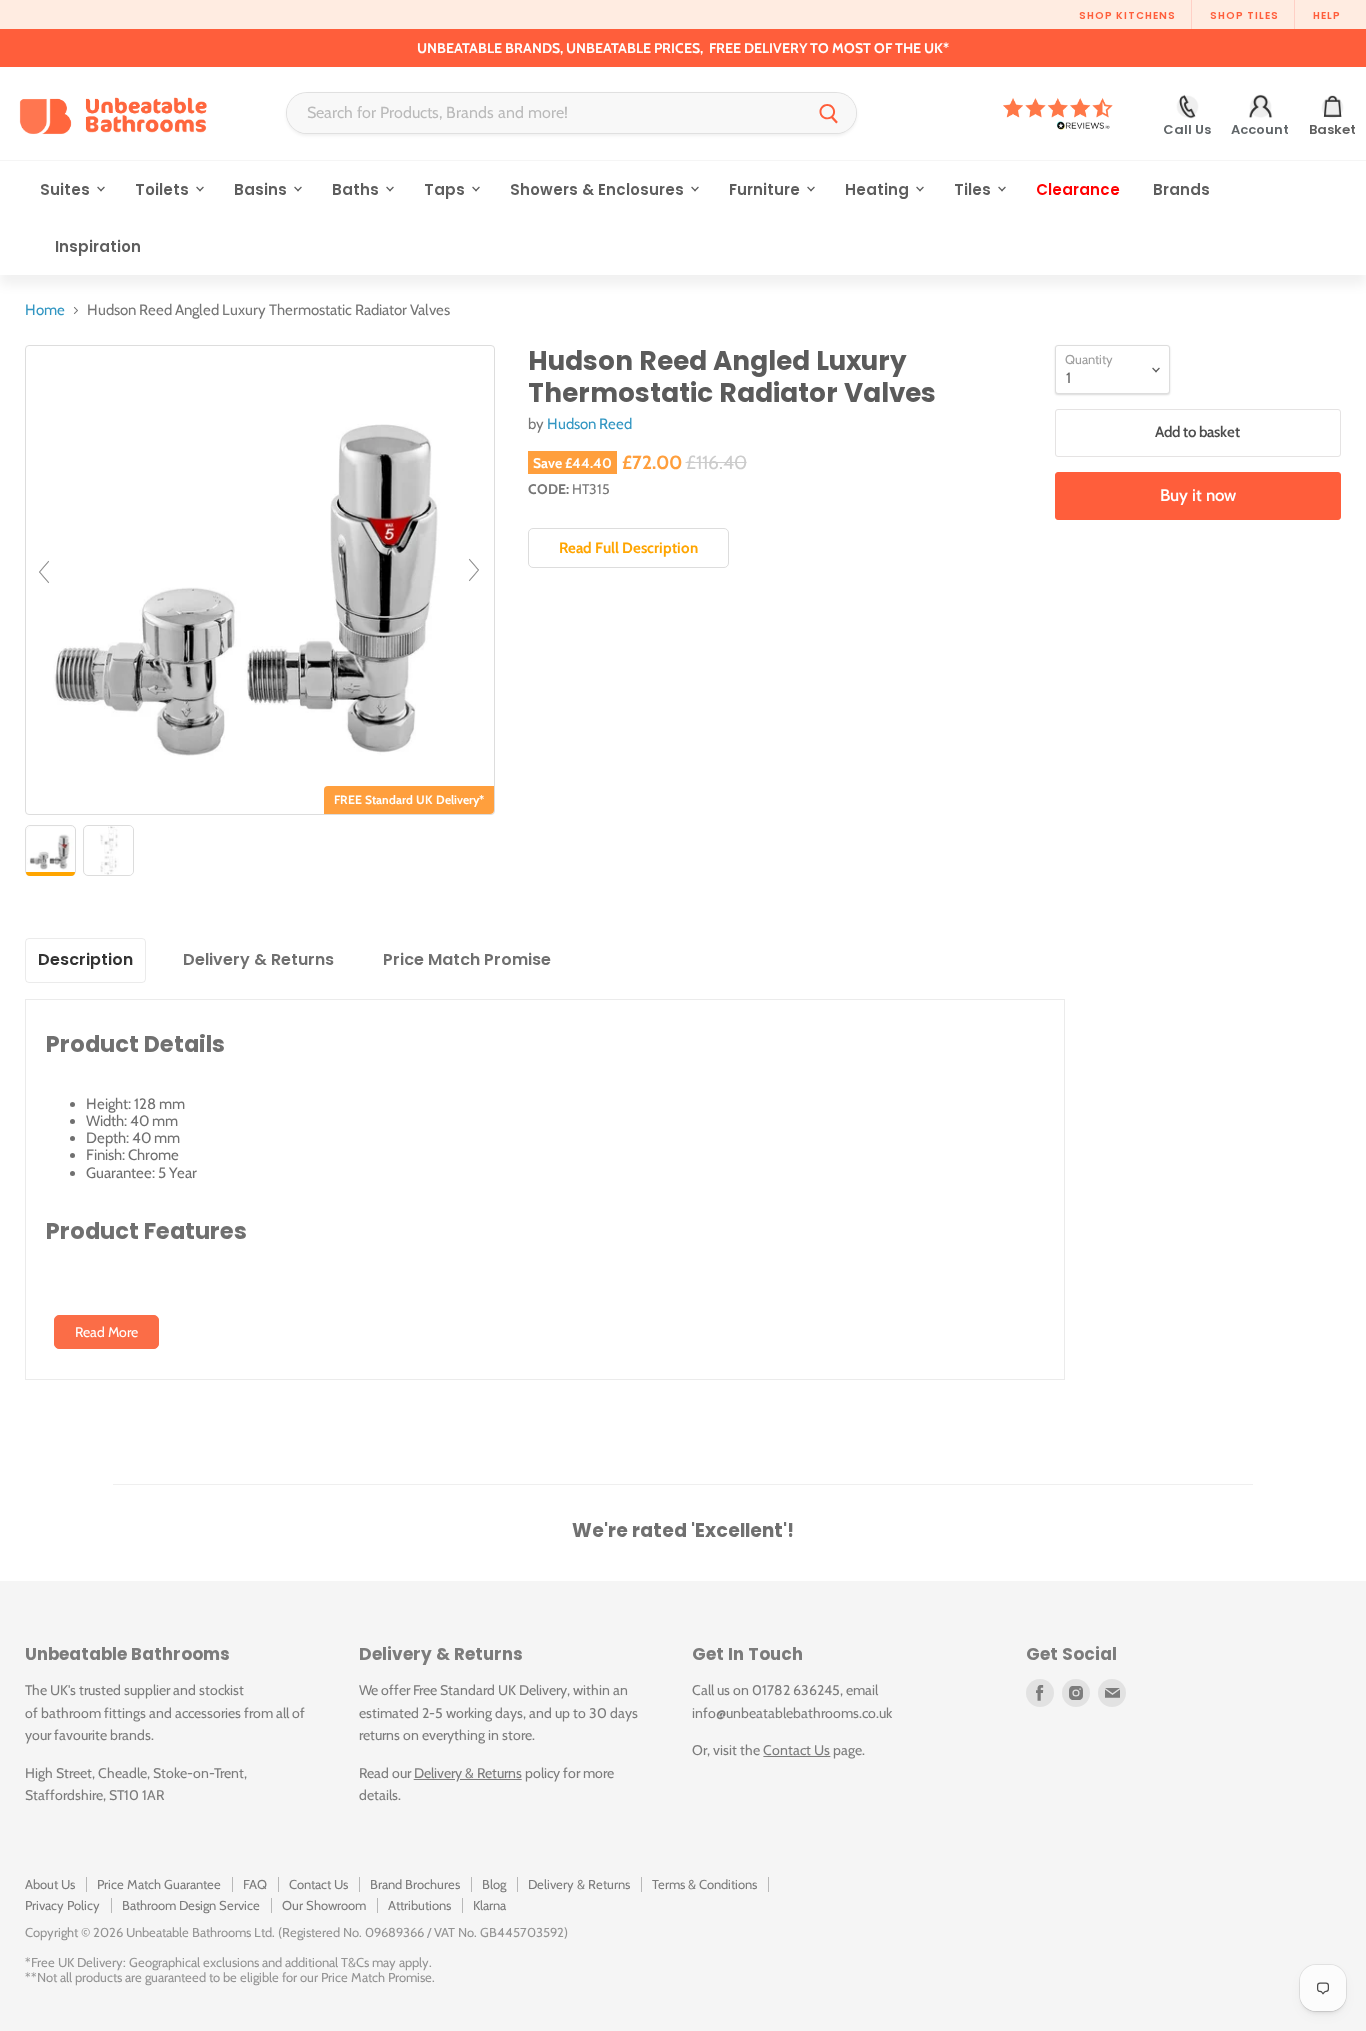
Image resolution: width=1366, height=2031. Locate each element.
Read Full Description (628, 548)
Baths (357, 189)
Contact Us (796, 1750)
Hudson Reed (589, 424)
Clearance (1078, 189)
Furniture (766, 189)
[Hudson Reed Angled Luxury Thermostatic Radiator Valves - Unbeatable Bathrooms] (50, 850)
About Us (50, 1884)
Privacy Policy (62, 1905)
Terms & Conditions (704, 1884)
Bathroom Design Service (191, 1905)
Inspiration (98, 246)
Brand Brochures (415, 1884)
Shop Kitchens (1127, 15)
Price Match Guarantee (159, 1884)
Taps (446, 189)
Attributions (419, 1905)
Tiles (974, 189)
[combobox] (544, 113)
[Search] (829, 113)
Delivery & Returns (468, 1773)
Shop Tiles (1244, 15)
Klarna (489, 1905)
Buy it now (1198, 495)
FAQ (255, 1884)
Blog (494, 1884)
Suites (67, 189)
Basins (262, 189)
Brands (1181, 189)
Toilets (164, 189)
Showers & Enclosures (599, 189)
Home (45, 310)
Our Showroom (324, 1905)
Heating (879, 189)
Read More (106, 1332)
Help (1327, 15)
